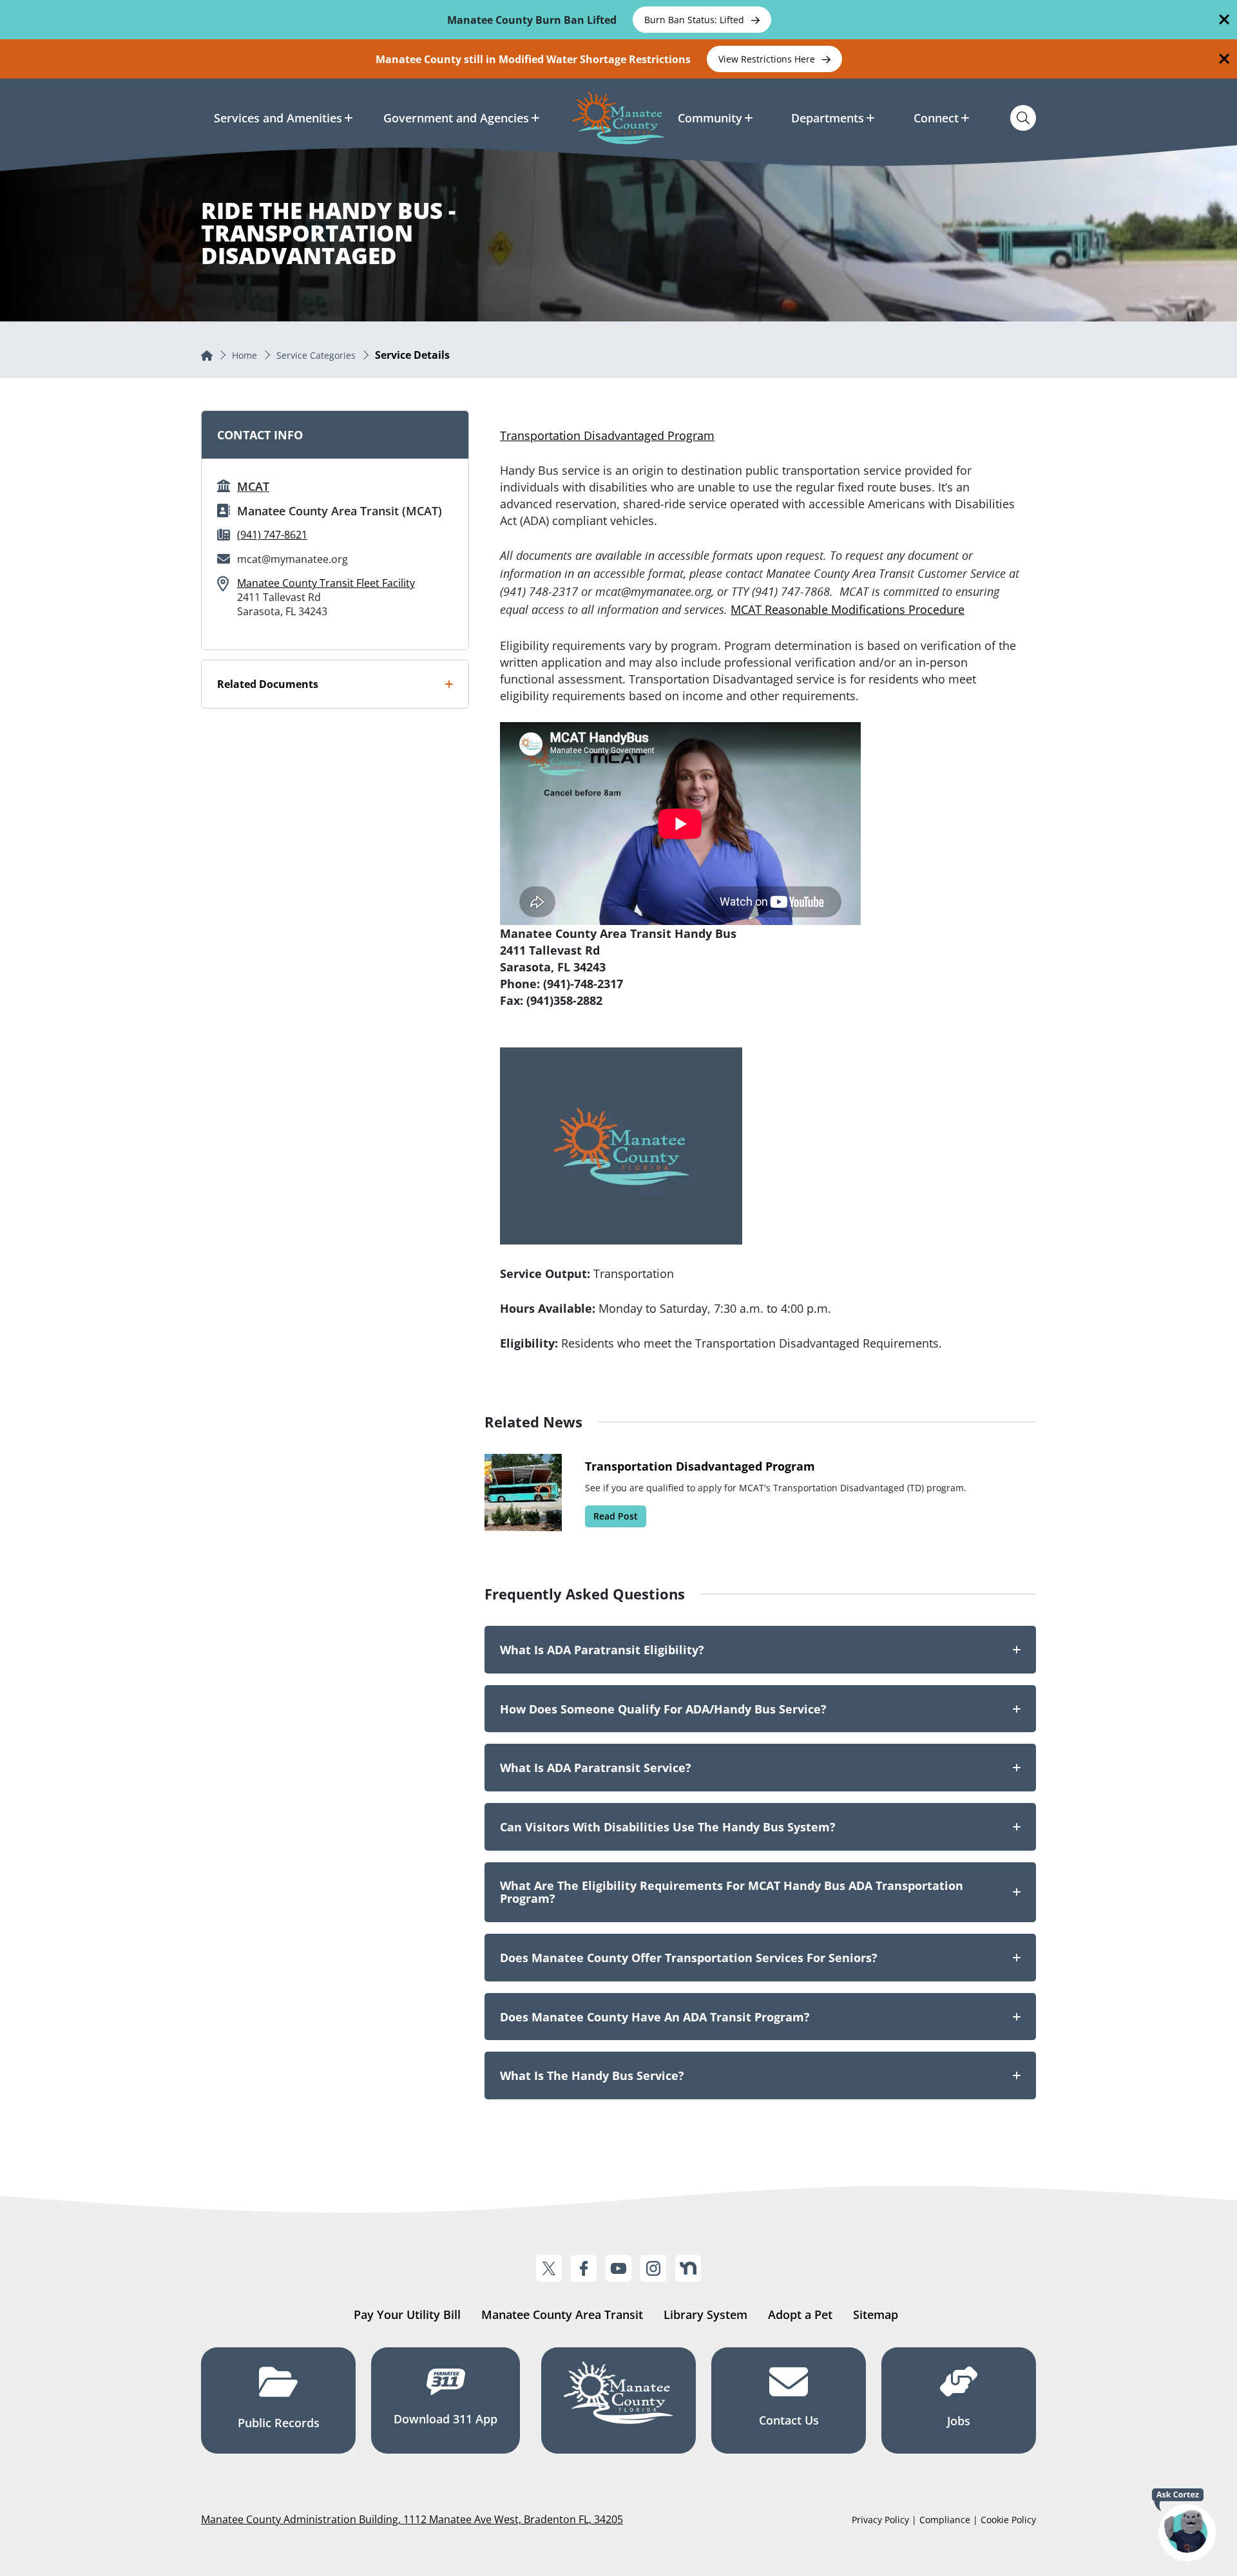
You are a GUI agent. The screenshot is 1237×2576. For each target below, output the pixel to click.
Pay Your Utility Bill (407, 2314)
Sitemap (876, 2314)
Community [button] (710, 118)
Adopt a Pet (800, 2314)
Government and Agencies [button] (456, 118)
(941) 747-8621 (272, 535)
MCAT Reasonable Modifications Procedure (848, 609)
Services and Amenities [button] (278, 118)
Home (245, 355)
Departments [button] (828, 118)
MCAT (253, 486)
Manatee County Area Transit (562, 2314)
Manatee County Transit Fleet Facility (326, 583)
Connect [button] (936, 118)
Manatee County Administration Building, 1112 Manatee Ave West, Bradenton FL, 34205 (412, 2519)
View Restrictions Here (768, 59)
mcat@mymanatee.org (292, 559)
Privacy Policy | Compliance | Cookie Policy (944, 2520)
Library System (705, 2314)
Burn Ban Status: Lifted (695, 20)
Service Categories (316, 355)
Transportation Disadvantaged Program (607, 435)
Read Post (616, 1516)
